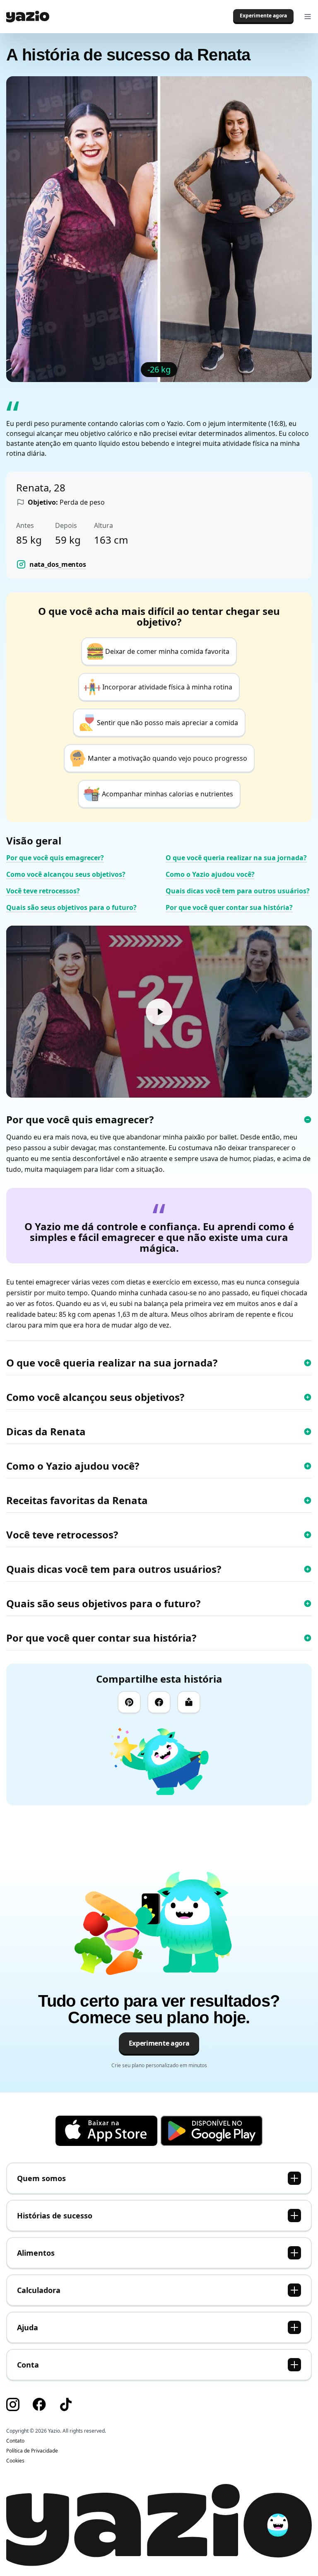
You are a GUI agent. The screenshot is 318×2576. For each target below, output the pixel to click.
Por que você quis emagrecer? (55, 858)
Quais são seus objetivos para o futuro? (71, 907)
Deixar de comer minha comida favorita (167, 651)
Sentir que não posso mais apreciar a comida (167, 723)
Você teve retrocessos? (43, 891)
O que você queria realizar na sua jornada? (236, 858)
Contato (15, 2441)
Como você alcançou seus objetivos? (66, 874)
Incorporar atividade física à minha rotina (167, 687)
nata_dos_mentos (58, 564)
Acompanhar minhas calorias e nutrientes (167, 794)
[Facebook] (159, 1703)
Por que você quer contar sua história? (229, 907)
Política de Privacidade (32, 2451)
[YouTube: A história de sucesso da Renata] (159, 1012)
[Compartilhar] (189, 1703)
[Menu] (308, 17)
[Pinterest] (129, 1703)
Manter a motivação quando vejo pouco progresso (167, 758)
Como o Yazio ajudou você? (210, 874)
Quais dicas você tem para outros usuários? (238, 891)
